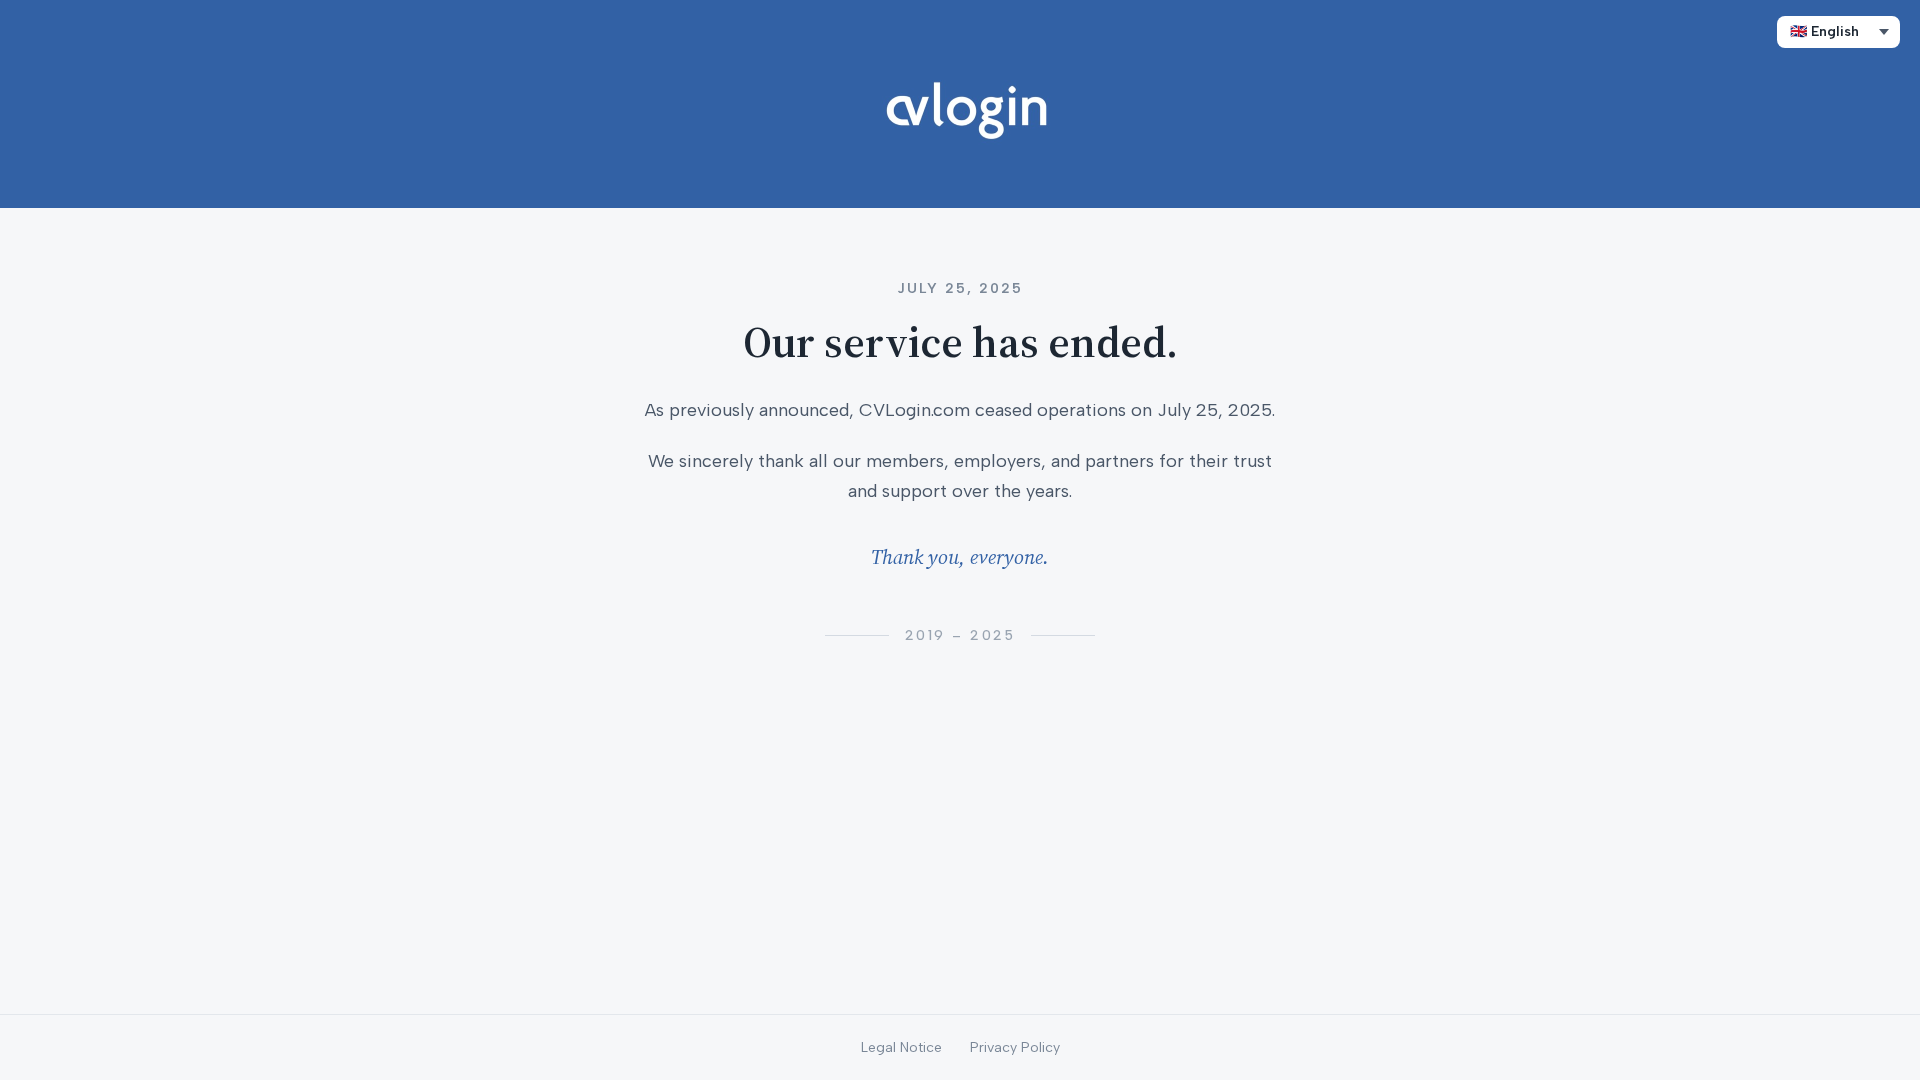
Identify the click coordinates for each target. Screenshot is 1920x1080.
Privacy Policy (1015, 1047)
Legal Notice (901, 1047)
